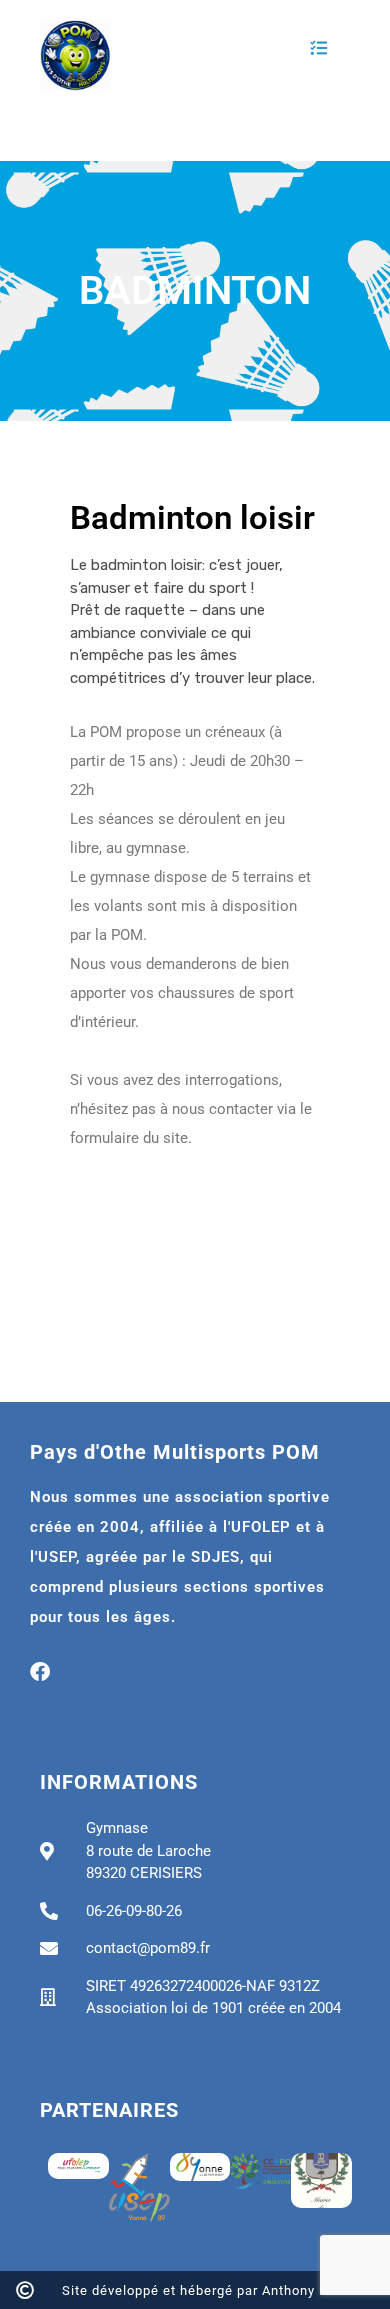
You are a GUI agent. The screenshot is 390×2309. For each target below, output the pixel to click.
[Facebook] (40, 1672)
